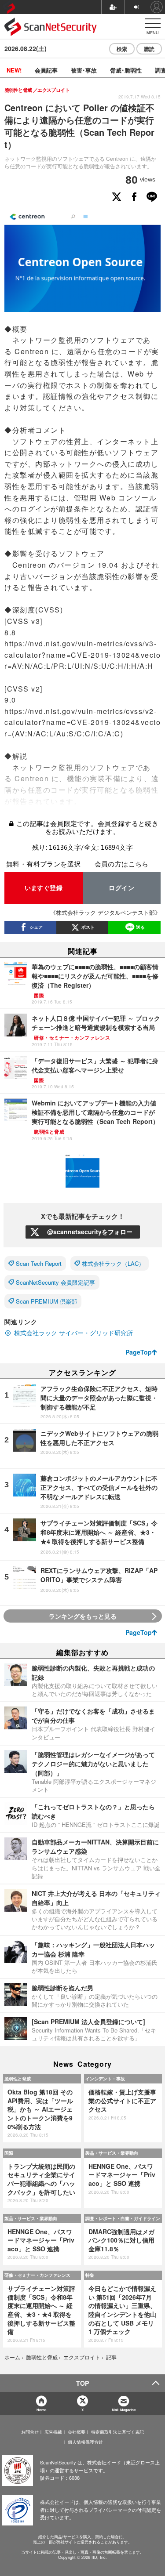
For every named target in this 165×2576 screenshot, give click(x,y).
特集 (90, 2275)
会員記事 (46, 70)
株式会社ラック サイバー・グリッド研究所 (73, 1333)
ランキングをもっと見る (83, 1616)
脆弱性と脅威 (18, 2079)
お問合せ (30, 2432)
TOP (82, 2383)
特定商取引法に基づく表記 (117, 2432)
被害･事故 (84, 70)
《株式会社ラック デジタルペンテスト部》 (105, 912)
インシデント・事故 (105, 2079)
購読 (149, 49)
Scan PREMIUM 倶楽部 (46, 1301)
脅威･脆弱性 (126, 70)
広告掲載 (53, 2432)
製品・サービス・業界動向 (112, 2153)
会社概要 (77, 2432)
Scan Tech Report (39, 1263)
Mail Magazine (124, 2410)
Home (41, 2410)
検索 (122, 49)
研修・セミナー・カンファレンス (37, 2275)
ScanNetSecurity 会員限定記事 (55, 1282)
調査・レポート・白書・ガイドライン (123, 2218)
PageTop (139, 1352)
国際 (9, 2153)
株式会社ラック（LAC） (113, 1263)
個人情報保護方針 (85, 2442)
